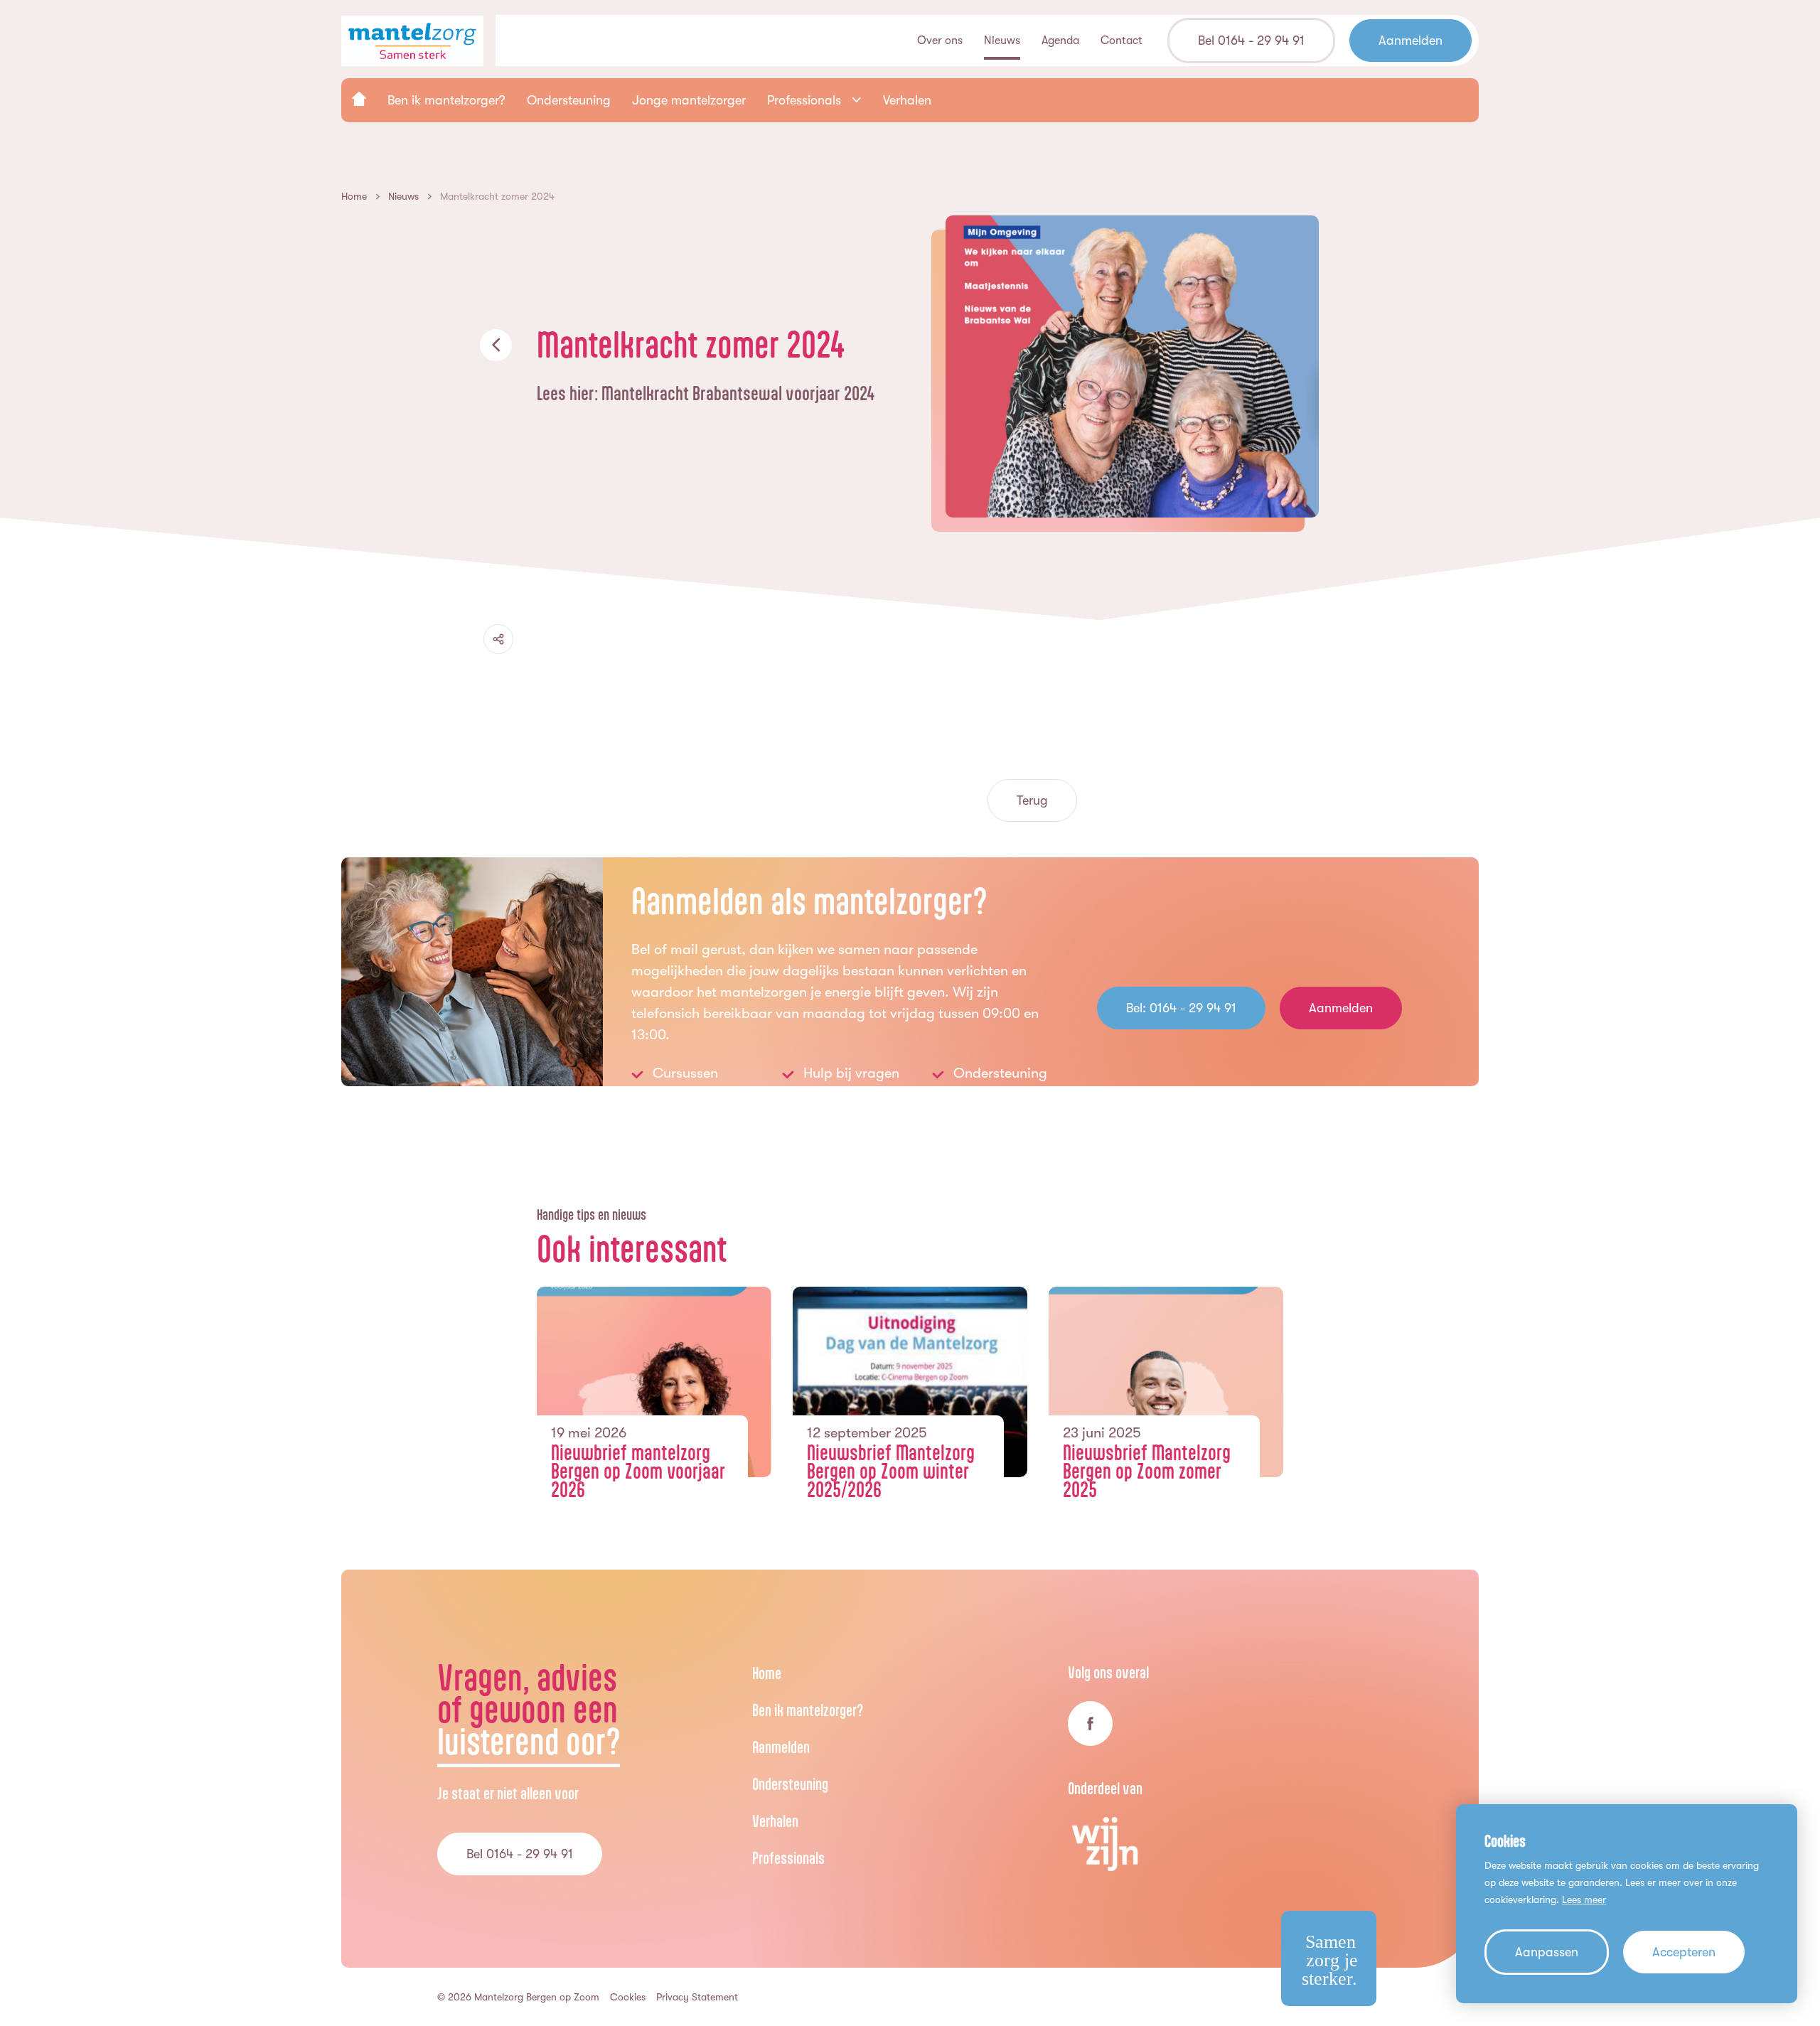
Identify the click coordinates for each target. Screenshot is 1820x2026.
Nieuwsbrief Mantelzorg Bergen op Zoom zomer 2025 (1147, 1471)
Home (767, 1673)
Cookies (628, 1997)
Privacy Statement (697, 1997)
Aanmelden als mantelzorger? (809, 901)
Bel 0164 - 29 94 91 (520, 1854)
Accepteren (1684, 1952)
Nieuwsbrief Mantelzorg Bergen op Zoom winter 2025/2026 (891, 1471)
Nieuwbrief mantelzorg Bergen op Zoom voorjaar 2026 (638, 1471)
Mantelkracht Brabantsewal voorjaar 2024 (738, 393)
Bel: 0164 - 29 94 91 (1181, 1008)
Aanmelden (781, 1747)
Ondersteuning (790, 1784)
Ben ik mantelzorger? (808, 1710)
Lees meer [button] (1584, 1899)
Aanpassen (1547, 1952)
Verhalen (775, 1821)
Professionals (788, 1858)
